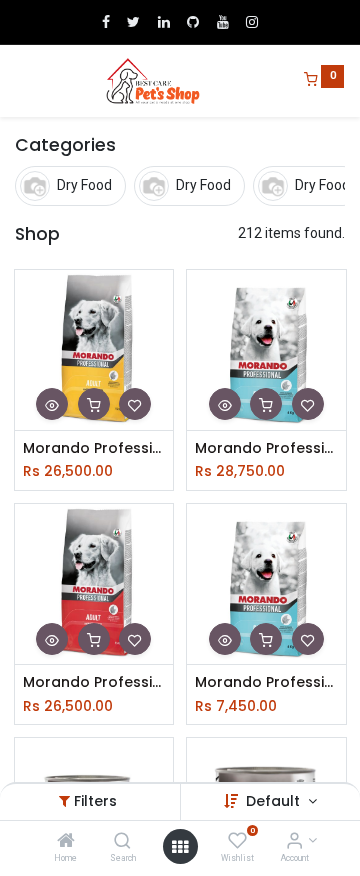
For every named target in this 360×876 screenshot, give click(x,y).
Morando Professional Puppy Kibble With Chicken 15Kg (266, 448)
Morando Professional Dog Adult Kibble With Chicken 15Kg (94, 448)
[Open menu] (180, 847)
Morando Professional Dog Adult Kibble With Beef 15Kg (94, 682)
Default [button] (275, 801)
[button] (52, 404)
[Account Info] (294, 842)
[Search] (122, 842)
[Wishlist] (237, 842)
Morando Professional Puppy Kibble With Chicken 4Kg (266, 682)
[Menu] (17, 81)
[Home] (66, 842)
